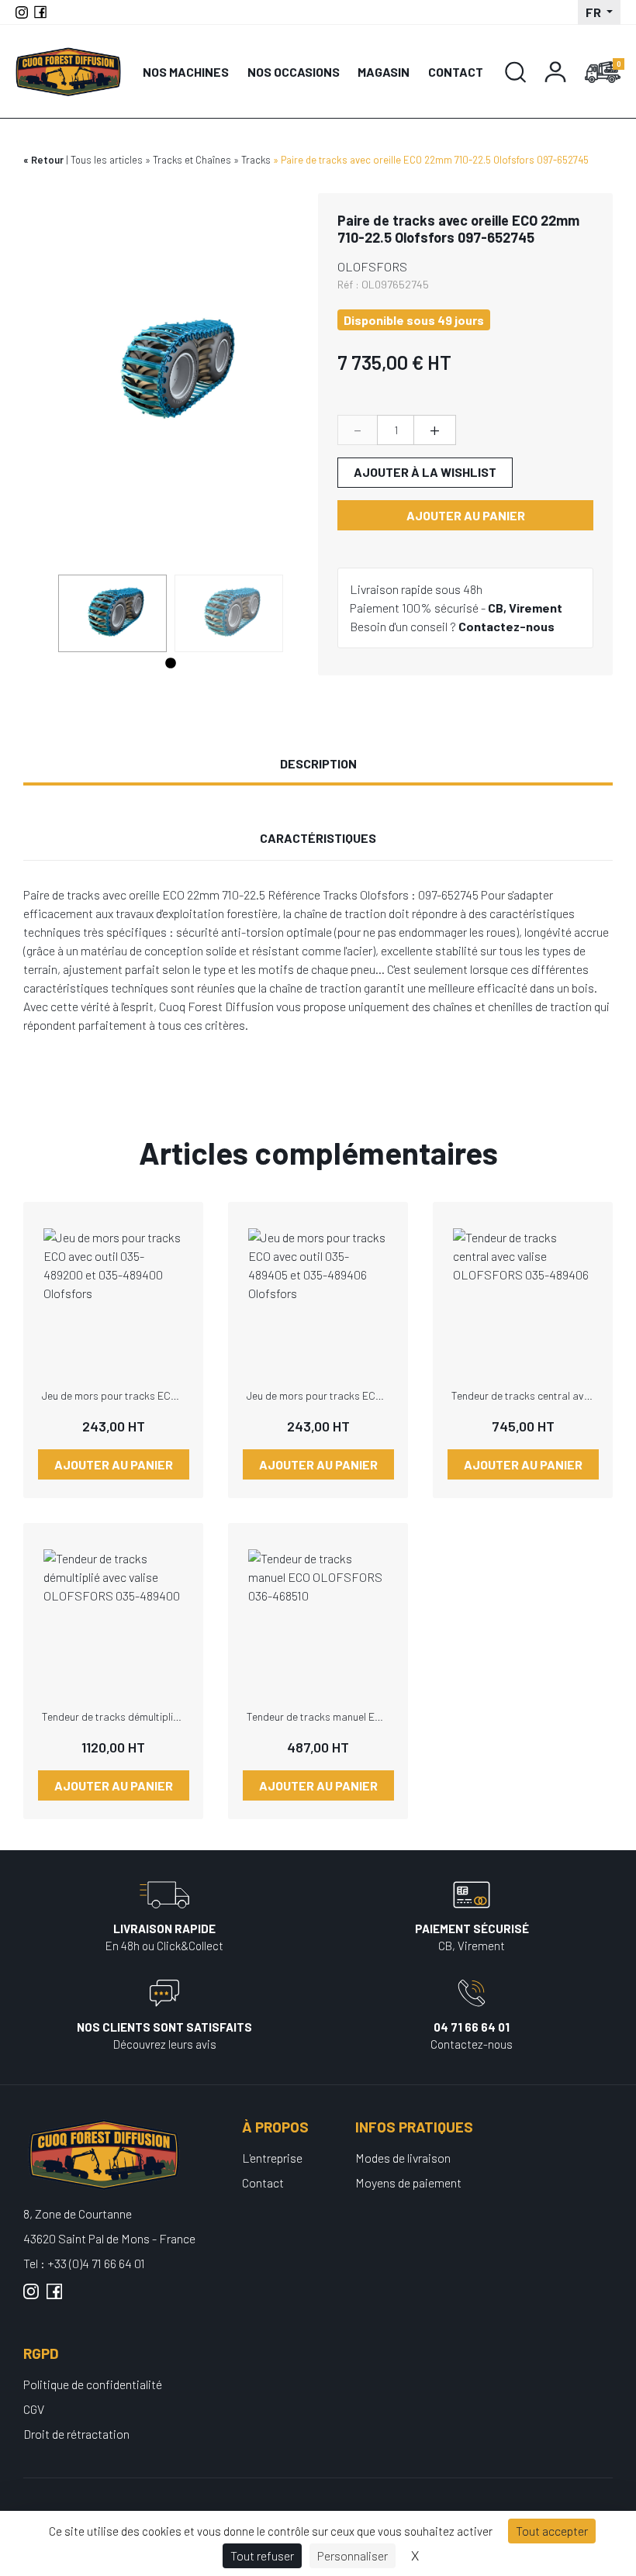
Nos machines (186, 72)
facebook (54, 2298)
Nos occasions (294, 72)
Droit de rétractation (76, 2434)
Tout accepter (552, 2531)
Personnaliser (353, 2555)
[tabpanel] (112, 613)
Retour (47, 160)
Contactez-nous (506, 626)
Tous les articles (107, 160)
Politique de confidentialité (93, 2384)
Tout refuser (262, 2555)
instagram (31, 2298)
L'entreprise (272, 2158)
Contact (456, 72)
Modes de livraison (403, 2158)
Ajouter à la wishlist (425, 472)
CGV (34, 2409)
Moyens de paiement (408, 2182)
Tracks (256, 160)
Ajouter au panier (466, 515)
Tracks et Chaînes (192, 160)
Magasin (384, 72)
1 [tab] (171, 664)
